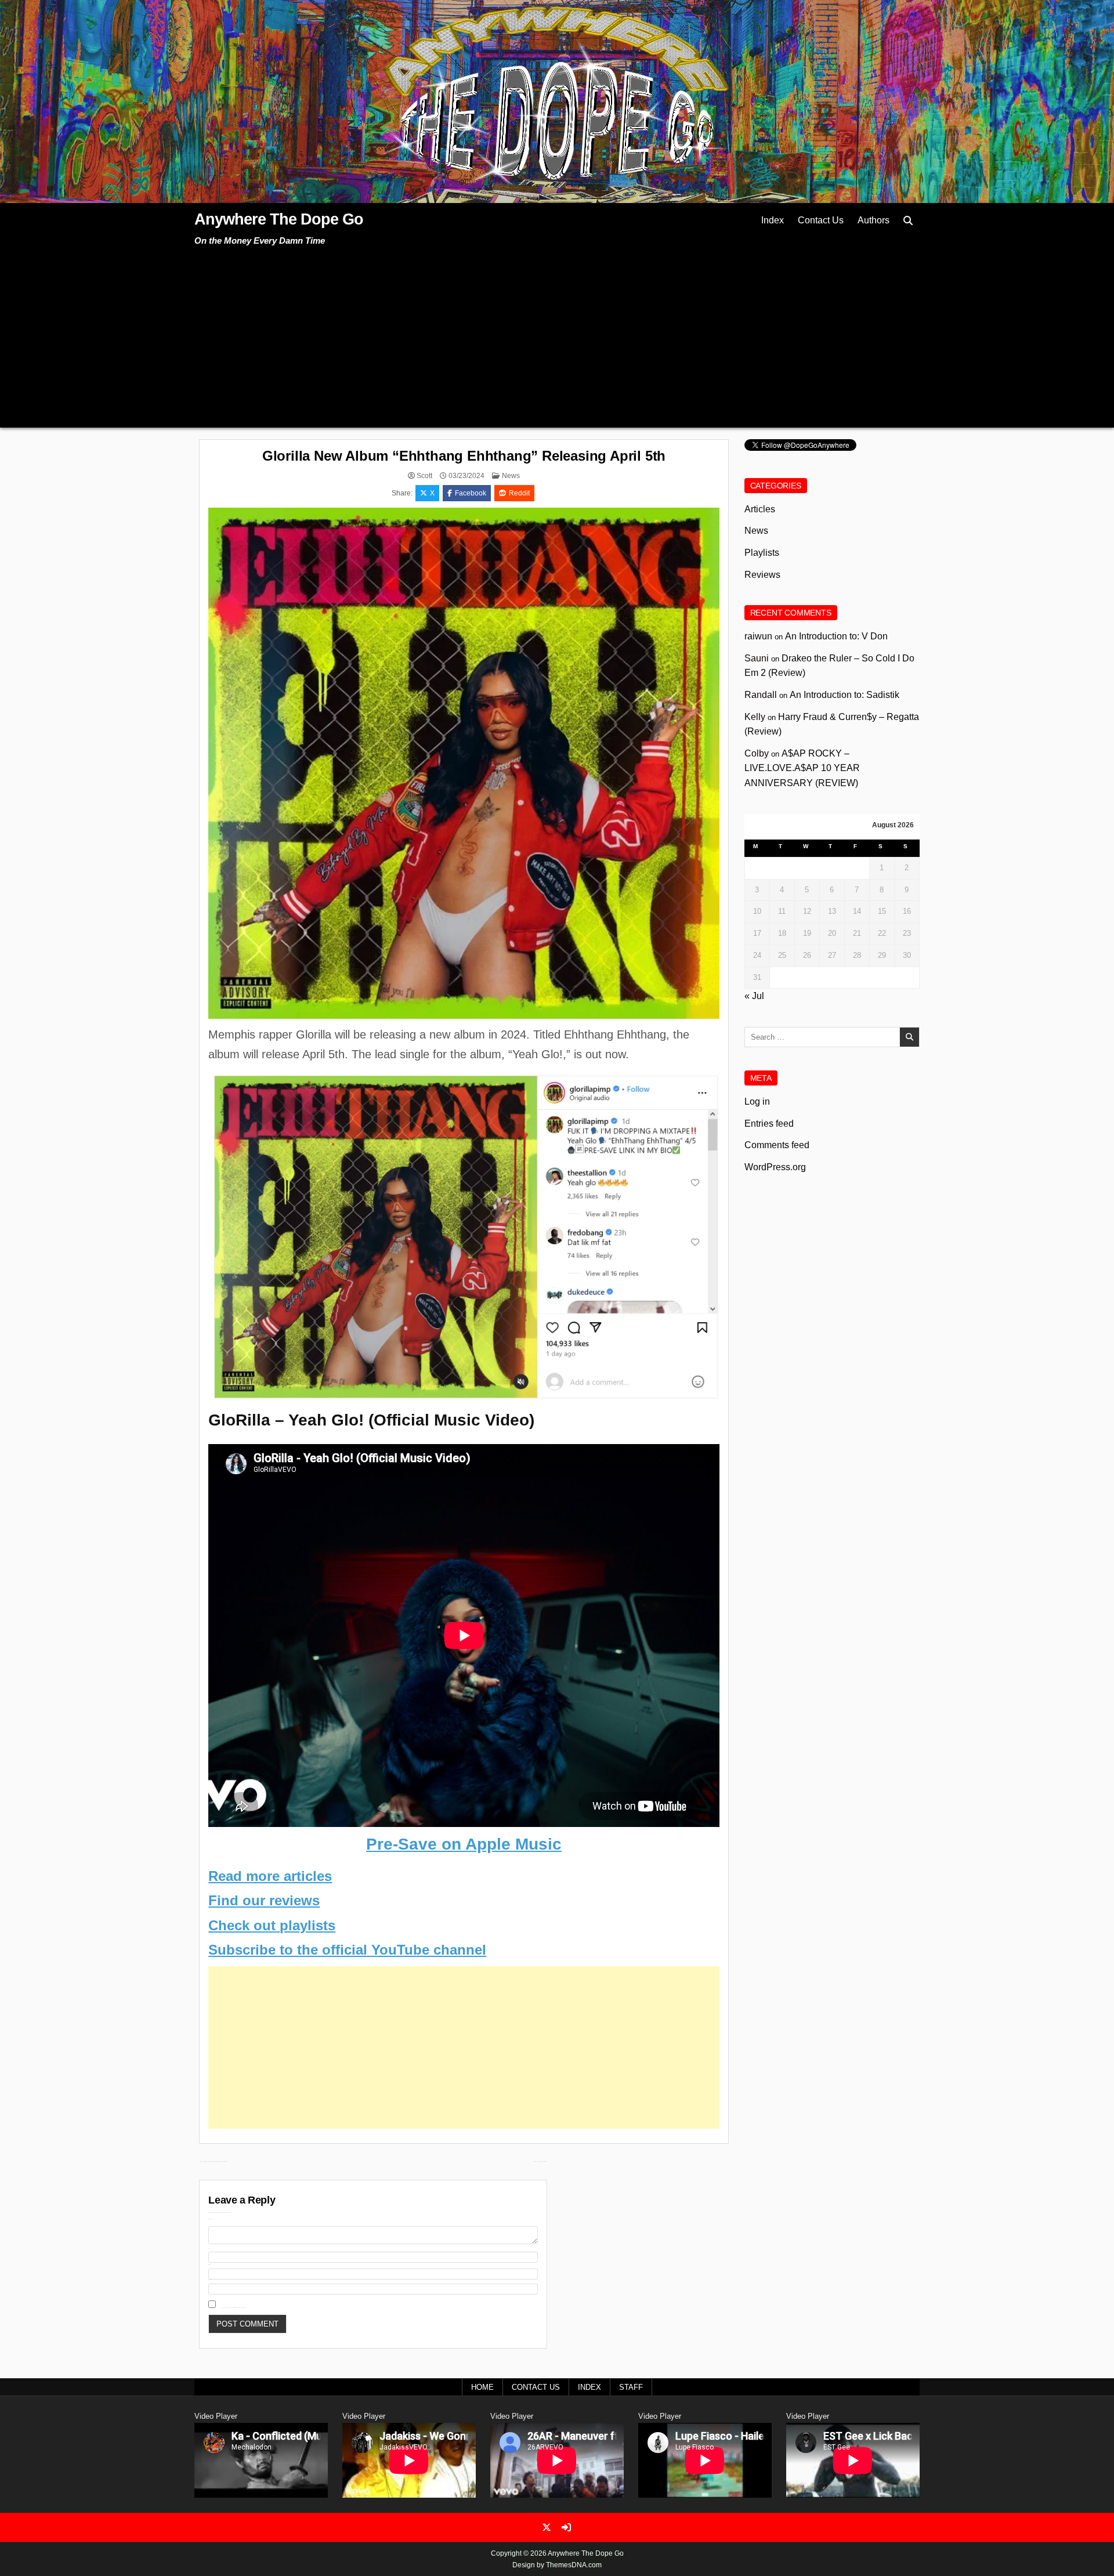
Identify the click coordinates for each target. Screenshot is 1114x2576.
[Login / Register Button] (566, 2527)
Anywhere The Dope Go (279, 219)
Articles (760, 509)
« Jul (754, 996)
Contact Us (821, 220)
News (511, 476)
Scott (424, 476)
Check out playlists (272, 1925)
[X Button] (547, 2527)
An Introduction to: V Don (836, 636)
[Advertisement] (557, 335)
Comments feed (777, 1145)
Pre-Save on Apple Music (464, 1844)
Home (482, 2387)
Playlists (762, 553)
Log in (757, 1101)
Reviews (762, 575)
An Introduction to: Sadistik (844, 695)
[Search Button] (908, 221)
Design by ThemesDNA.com (557, 2565)
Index (773, 220)
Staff (631, 2387)
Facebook (471, 493)
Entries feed (769, 1124)
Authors (874, 220)
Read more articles (270, 1876)
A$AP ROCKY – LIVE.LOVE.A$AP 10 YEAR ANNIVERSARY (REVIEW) (802, 768)
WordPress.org (775, 1167)
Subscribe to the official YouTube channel (347, 1950)
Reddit (519, 493)
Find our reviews (264, 1900)
